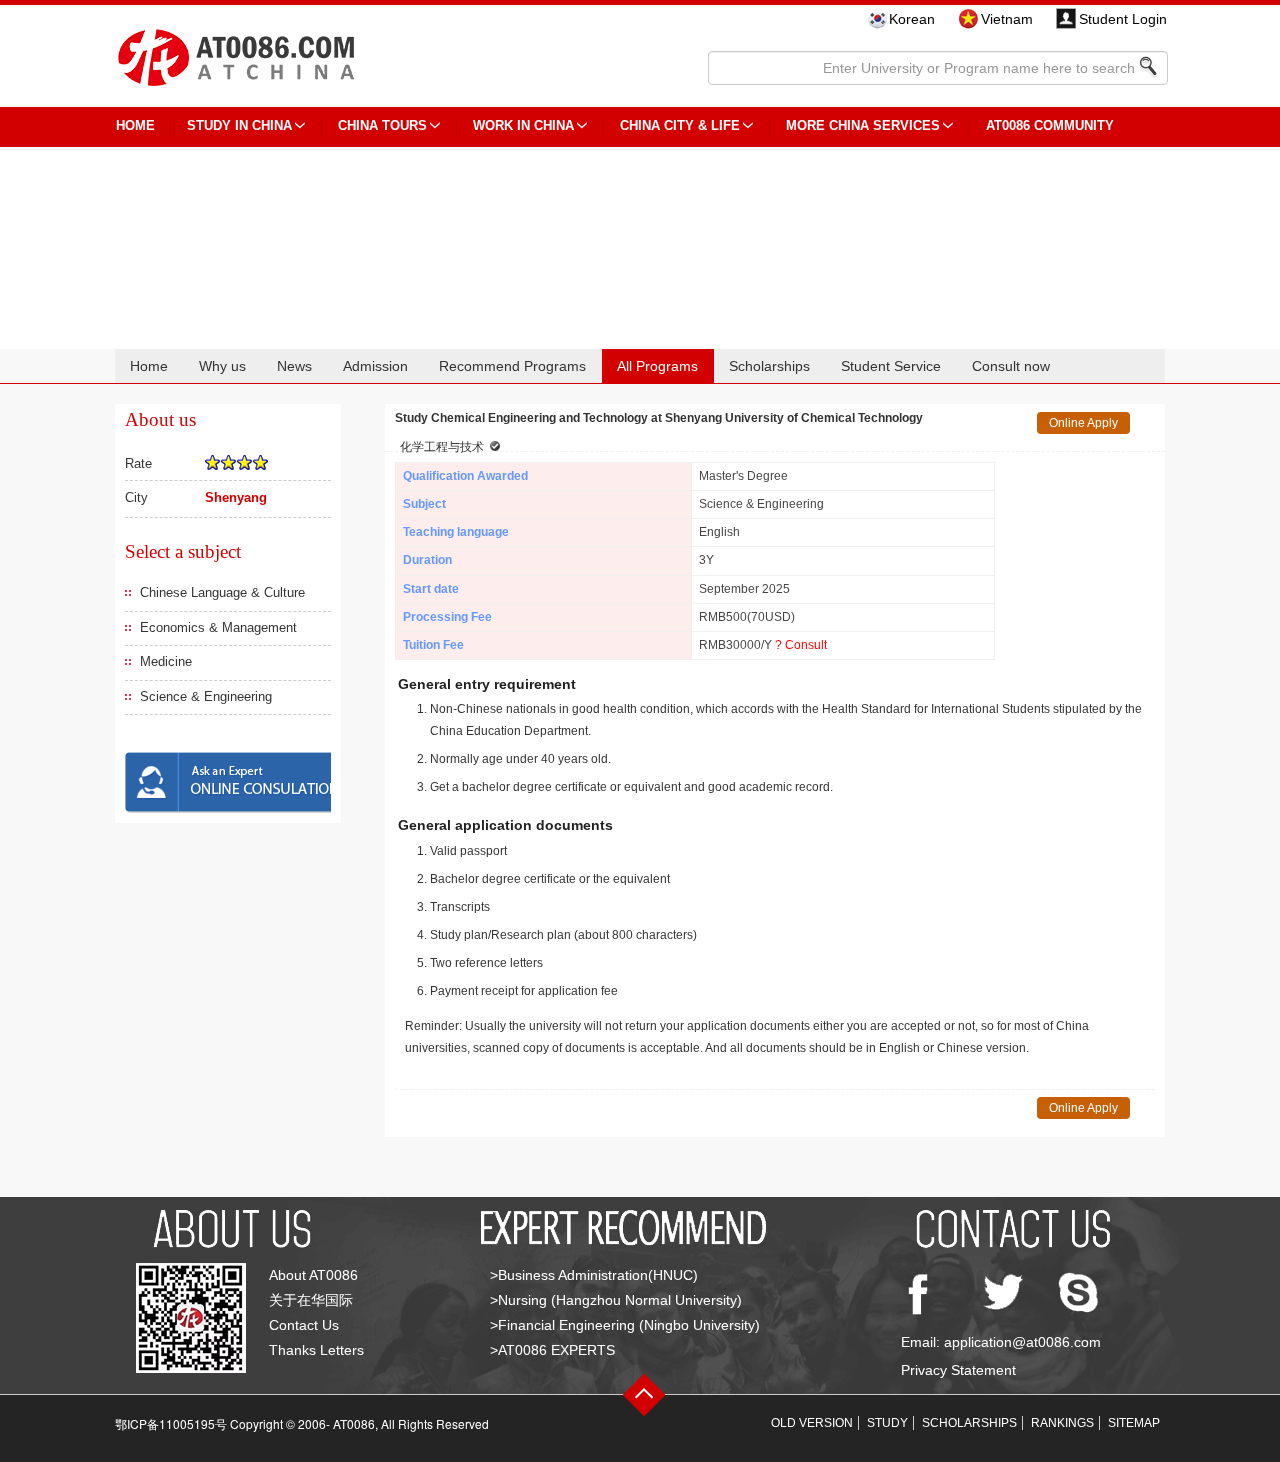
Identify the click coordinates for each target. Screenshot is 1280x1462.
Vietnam (1007, 19)
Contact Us (304, 1325)
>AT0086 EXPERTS (552, 1350)
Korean (912, 19)
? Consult (801, 645)
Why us (222, 366)
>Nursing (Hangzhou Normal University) (616, 1300)
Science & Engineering (206, 696)
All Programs (657, 366)
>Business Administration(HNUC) (594, 1275)
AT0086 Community (1050, 125)
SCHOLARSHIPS (969, 1423)
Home (149, 366)
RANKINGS (1062, 1423)
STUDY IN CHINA (239, 125)
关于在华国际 (311, 1300)
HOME (135, 125)
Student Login (1123, 19)
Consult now (1011, 366)
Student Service (891, 366)
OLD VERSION (812, 1423)
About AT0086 (313, 1275)
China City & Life (680, 125)
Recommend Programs (512, 366)
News (294, 366)
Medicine (166, 661)
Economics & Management (218, 627)
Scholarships (769, 366)
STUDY (887, 1423)
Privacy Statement (958, 1370)
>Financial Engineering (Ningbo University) (625, 1325)
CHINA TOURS (382, 125)
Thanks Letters (316, 1350)
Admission (375, 366)
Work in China (523, 125)
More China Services (863, 125)
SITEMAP (1134, 1423)
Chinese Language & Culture (222, 592)
